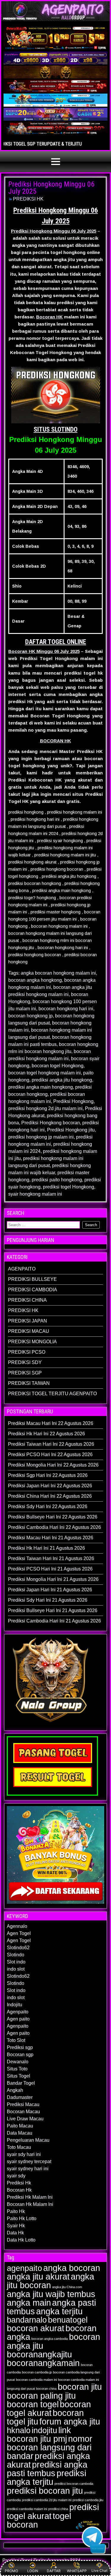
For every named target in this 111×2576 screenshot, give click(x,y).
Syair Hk (16, 2226)
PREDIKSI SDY (25, 1362)
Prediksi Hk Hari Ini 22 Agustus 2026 (46, 1434)
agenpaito (24, 2268)
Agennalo (17, 1926)
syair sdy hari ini (24, 2154)
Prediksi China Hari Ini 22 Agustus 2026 (50, 1496)
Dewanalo (18, 2062)
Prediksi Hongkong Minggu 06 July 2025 (51, 188)
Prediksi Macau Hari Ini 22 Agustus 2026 (51, 1423)
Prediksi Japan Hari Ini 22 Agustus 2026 (50, 1486)
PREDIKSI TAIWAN (29, 1383)
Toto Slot (16, 2040)
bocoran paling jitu (41, 2396)
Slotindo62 (18, 1948)
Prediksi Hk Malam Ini (30, 2197)
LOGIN (33, 2571)
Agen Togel (19, 1933)
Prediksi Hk (19, 2183)
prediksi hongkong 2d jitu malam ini (45, 1108)
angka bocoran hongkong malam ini (58, 973)
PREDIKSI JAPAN (28, 1321)
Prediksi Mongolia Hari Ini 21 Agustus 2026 (53, 1579)
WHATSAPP (77, 2571)
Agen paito (18, 2019)
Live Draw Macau (25, 2119)
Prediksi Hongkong (73, 1101)
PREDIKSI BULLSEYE (32, 1279)
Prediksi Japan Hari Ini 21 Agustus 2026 (50, 1590)
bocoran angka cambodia (50, 2339)
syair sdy (16, 2176)
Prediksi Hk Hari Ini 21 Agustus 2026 (46, 1548)
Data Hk (15, 2233)
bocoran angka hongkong (35, 980)
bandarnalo (27, 2320)
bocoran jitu (80, 2387)
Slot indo (16, 1962)
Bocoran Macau (23, 2112)
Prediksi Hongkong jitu (71, 1130)
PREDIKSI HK (28, 199)
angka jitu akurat (38, 2276)
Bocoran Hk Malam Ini (30, 2204)
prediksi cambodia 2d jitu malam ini (47, 2500)
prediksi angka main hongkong (41, 1087)
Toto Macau (19, 2147)
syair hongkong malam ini (35, 1194)
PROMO (11, 2571)
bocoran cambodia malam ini (36, 2380)
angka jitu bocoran (50, 2281)
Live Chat (99, 2571)
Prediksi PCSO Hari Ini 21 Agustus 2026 (50, 1569)
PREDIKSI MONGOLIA (32, 1342)
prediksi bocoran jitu (45, 2491)
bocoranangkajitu (39, 2354)
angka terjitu (59, 2311)
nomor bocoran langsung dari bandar (50, 2447)
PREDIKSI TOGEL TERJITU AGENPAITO (52, 1394)
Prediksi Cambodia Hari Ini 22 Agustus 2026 (54, 1527)
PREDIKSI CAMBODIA (33, 1290)
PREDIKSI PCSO (27, 1352)
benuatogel (68, 2320)
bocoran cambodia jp (37, 2372)
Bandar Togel (21, 2083)
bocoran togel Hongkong (58, 1066)
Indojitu (15, 2005)
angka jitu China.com (67, 2287)
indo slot (16, 1969)
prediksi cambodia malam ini (27, 2509)
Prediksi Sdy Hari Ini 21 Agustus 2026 (48, 1600)
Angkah (15, 2090)
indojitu (44, 2430)
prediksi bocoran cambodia (74, 2484)
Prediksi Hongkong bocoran (51, 1123)
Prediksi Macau (23, 2104)
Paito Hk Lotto (22, 2219)
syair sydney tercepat (29, 2161)
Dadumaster (20, 2097)
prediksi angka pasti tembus (47, 2469)
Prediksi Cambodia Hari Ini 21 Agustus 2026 (54, 1621)
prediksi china (58, 2509)
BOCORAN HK (55, 741)
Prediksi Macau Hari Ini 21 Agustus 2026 (51, 1538)
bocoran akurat (36, 2328)
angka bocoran (72, 2268)
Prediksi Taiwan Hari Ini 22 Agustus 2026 (51, 1444)
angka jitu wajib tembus (51, 2294)
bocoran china (46, 2389)
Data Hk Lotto (21, 2240)
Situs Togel (18, 2076)
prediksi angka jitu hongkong (62, 1080)
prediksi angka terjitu (46, 2477)
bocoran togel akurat (49, 2408)
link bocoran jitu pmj (39, 2434)
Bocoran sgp (20, 2055)
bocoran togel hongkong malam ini (45, 1073)
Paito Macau (20, 2126)
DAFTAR (54, 2571)
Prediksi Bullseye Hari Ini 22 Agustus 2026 (53, 1517)
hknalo (19, 2430)
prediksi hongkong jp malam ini (41, 1137)
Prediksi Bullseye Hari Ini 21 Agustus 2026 (53, 1610)
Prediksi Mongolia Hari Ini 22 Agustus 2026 (53, 1465)
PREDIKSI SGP (25, 1373)
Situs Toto (17, 2069)
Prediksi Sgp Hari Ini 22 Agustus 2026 (48, 1475)
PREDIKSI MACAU (29, 1331)
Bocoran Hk (19, 2190)
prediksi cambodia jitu (88, 2500)
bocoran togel (33, 2404)
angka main (29, 2303)
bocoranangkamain (43, 2363)
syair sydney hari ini (28, 2169)
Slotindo (16, 1955)
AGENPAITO (22, 1269)
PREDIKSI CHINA (27, 1300)
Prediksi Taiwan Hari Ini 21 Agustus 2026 (51, 1558)
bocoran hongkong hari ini (66, 1009)
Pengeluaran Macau (28, 2140)
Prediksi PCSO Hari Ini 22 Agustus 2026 (50, 1454)
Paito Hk (16, 2211)
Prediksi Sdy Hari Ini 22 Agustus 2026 (48, 1506)
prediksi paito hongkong (57, 1180)
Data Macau (20, 2133)
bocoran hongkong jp (30, 1016)
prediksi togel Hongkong (69, 1187)
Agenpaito (18, 2012)
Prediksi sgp (20, 2047)
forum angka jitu (70, 2421)
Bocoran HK (49, 317)
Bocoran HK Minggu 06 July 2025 (44, 651)
